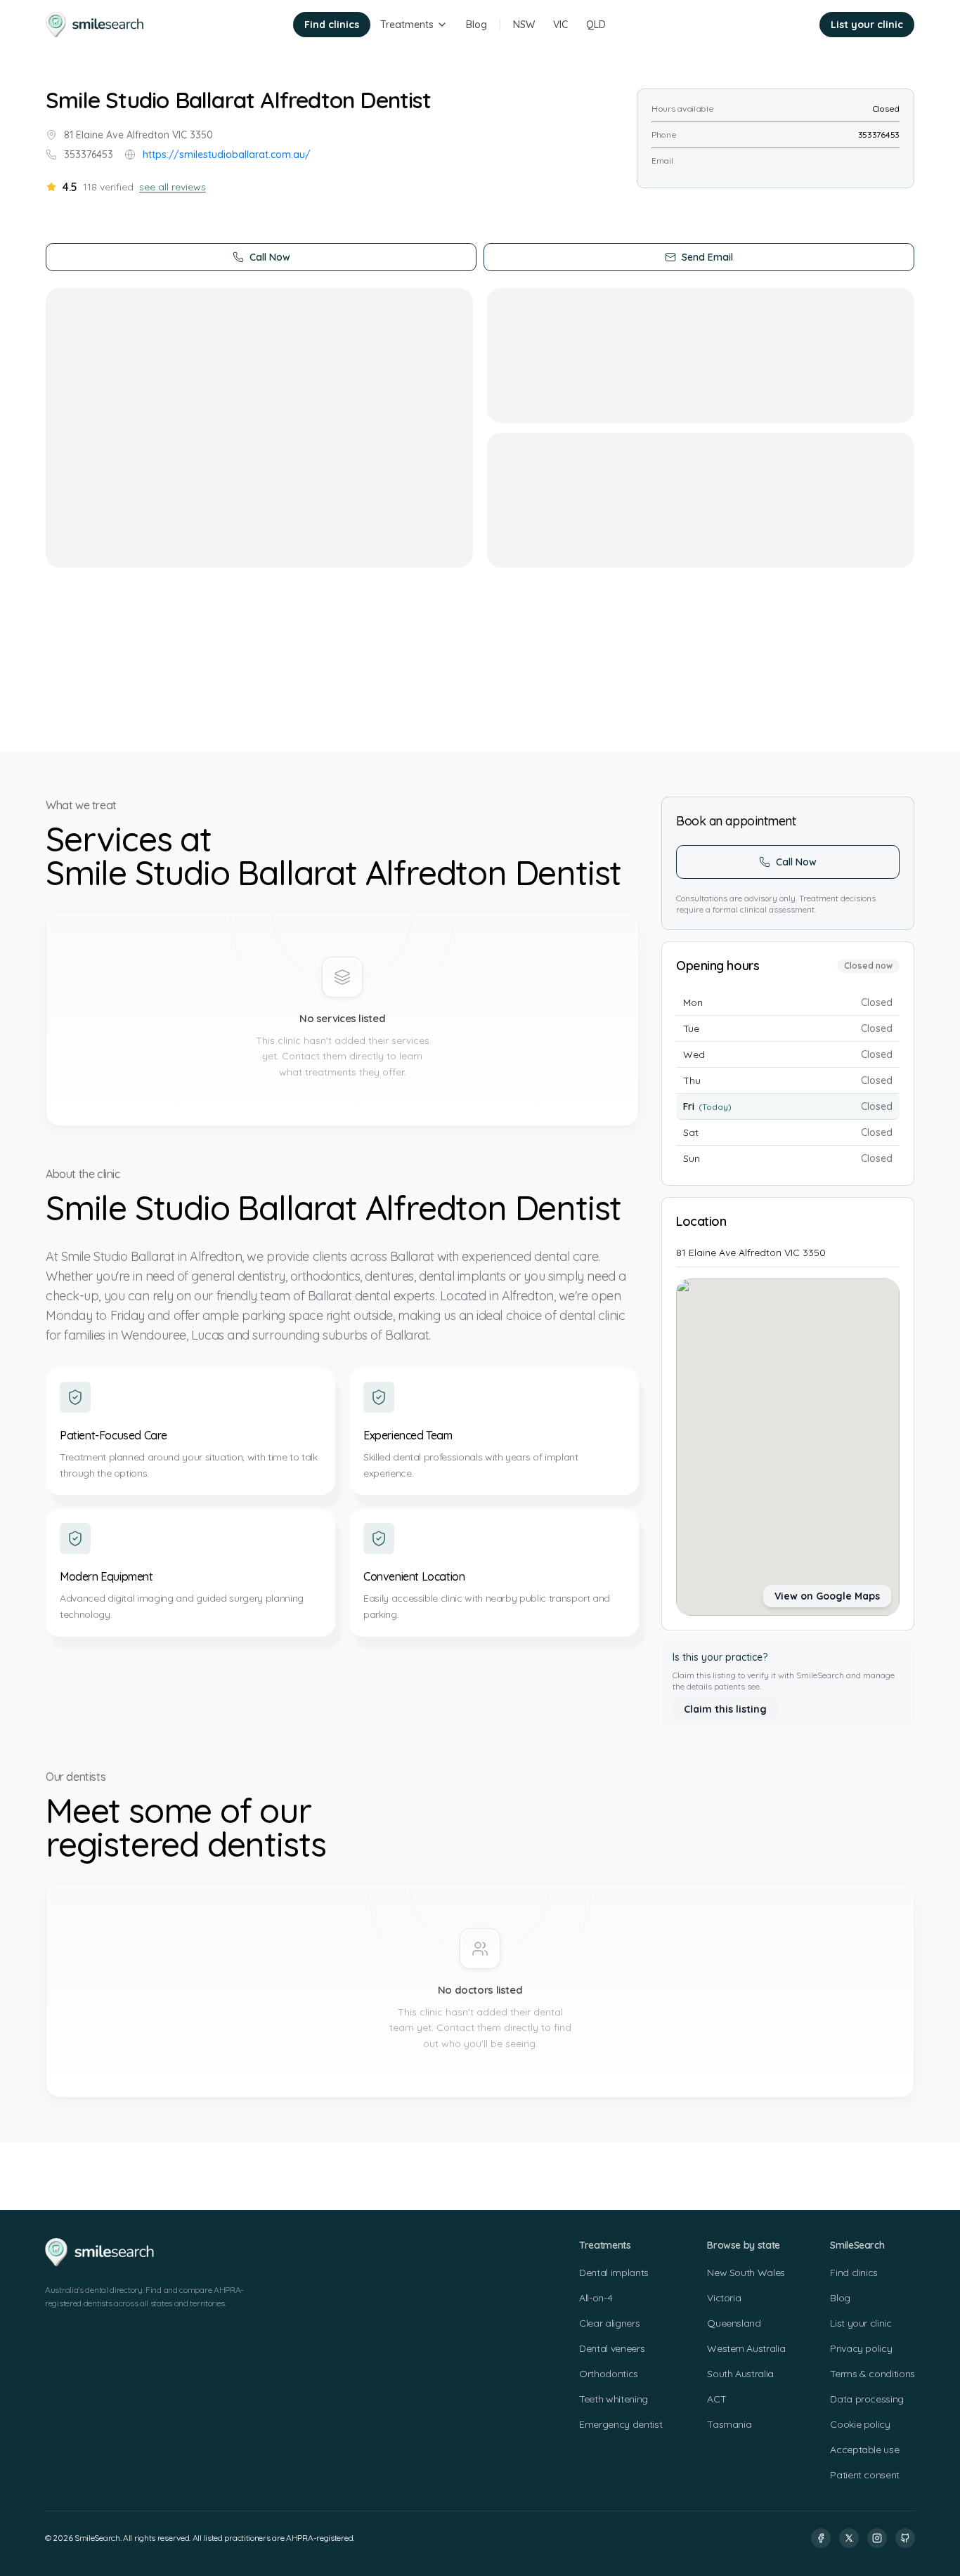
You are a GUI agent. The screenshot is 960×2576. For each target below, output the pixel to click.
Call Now (270, 257)
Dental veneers (612, 2348)
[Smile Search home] (96, 25)
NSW (524, 25)
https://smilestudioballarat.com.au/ (227, 155)
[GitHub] (905, 2538)
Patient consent (865, 2475)
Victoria (724, 2298)
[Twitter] (849, 2538)
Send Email (707, 257)
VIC (560, 25)
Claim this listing (725, 1709)
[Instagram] (877, 2538)
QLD (596, 25)
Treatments (407, 25)
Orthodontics (609, 2374)
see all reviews (173, 187)
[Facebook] (821, 2538)
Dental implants (614, 2273)
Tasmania (729, 2424)
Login (788, 25)
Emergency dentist (621, 2424)
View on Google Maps (827, 1596)
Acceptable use (864, 2450)
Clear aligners (609, 2323)
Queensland (734, 2323)
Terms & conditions (873, 2374)
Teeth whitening (614, 2399)
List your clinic (867, 25)
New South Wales (746, 2273)
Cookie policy (860, 2424)
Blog (476, 25)
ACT (716, 2399)
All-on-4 (596, 2298)
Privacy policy (861, 2348)
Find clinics (332, 25)
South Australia (740, 2374)
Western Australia (746, 2348)
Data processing (867, 2399)
